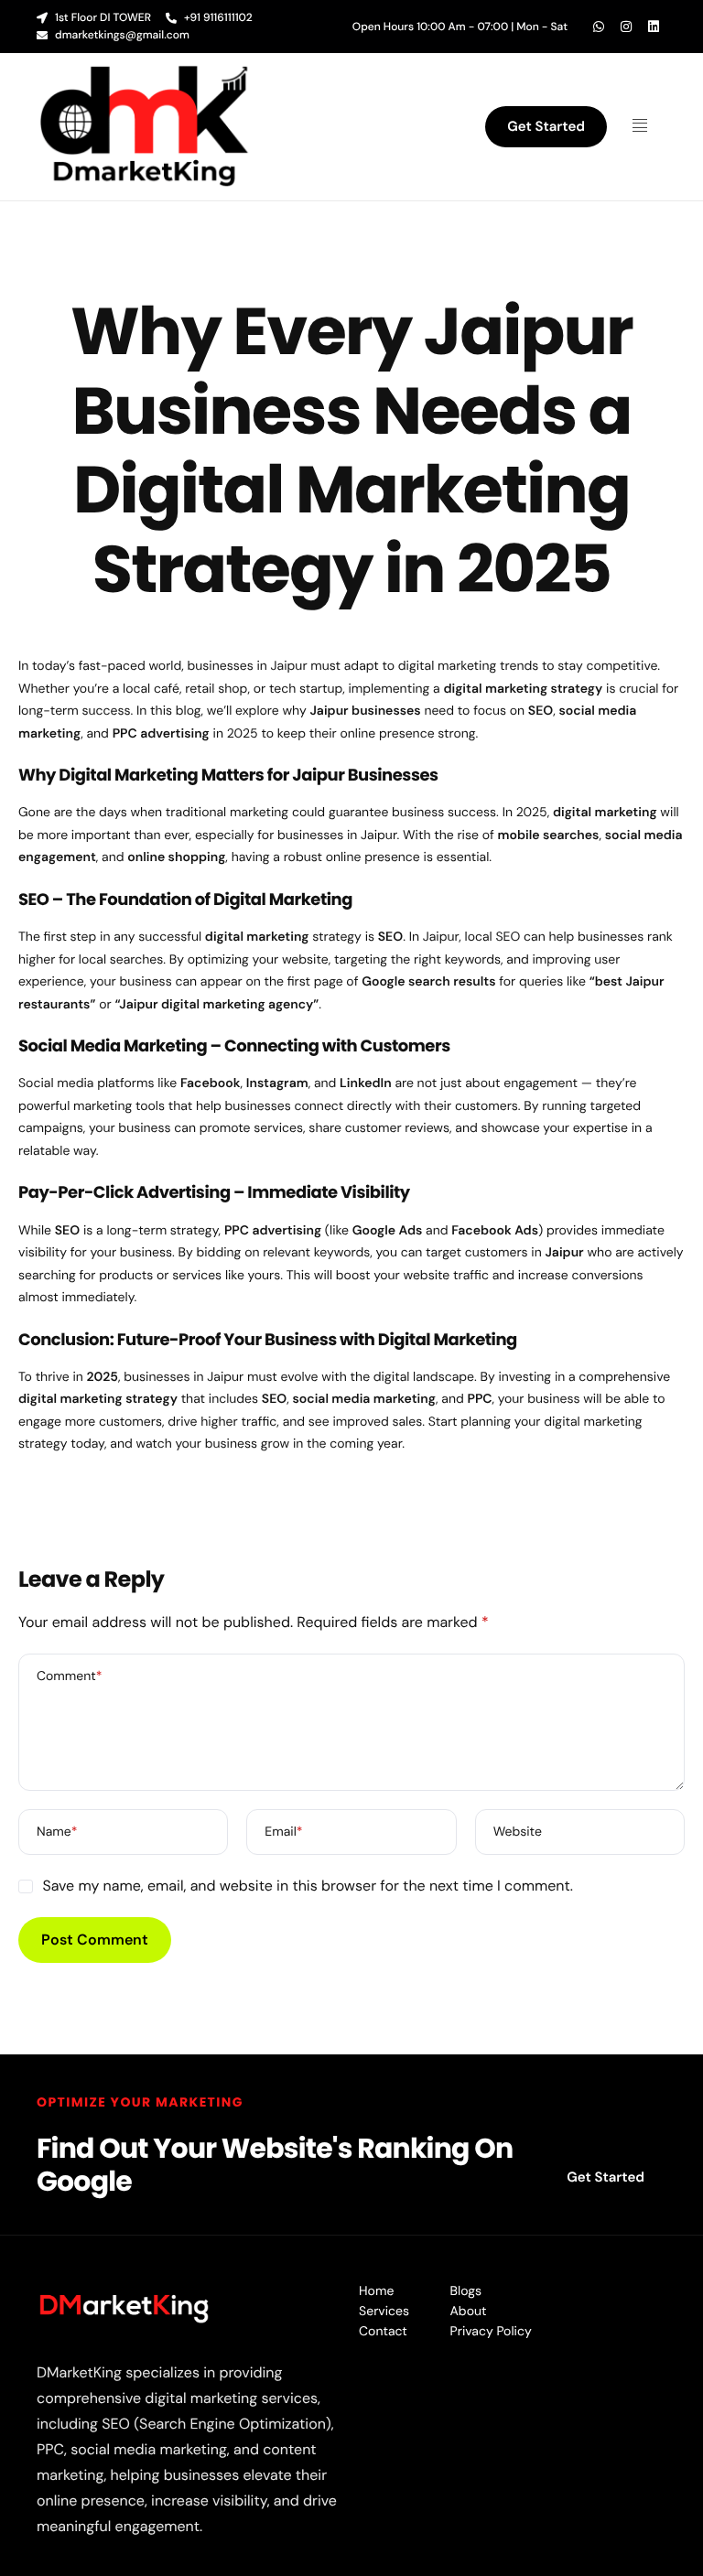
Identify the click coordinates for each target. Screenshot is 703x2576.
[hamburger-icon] (646, 127)
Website (518, 1832)
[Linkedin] (654, 27)
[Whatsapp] (599, 27)
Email (283, 1832)
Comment (70, 1676)
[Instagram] (626, 27)
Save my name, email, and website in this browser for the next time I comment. (307, 1886)
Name (57, 1832)
